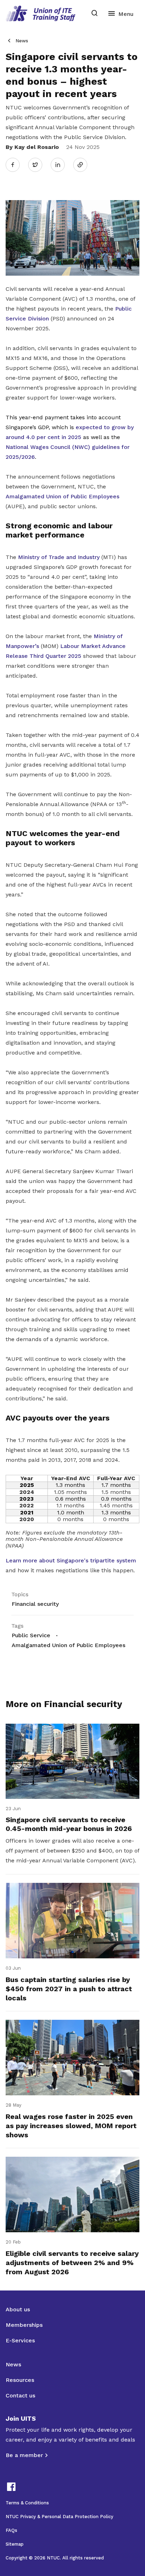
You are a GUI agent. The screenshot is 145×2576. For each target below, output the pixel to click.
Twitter (39, 164)
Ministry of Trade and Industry (59, 557)
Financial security (35, 1604)
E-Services (20, 2340)
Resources (20, 2380)
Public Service (31, 1635)
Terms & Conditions (27, 2503)
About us (18, 2309)
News (22, 41)
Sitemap (15, 2544)
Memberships (24, 2325)
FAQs (11, 2530)
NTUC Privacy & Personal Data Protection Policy (59, 2517)
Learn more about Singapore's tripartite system (71, 1560)
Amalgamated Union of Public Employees (62, 496)
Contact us (20, 2395)
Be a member (24, 2455)
